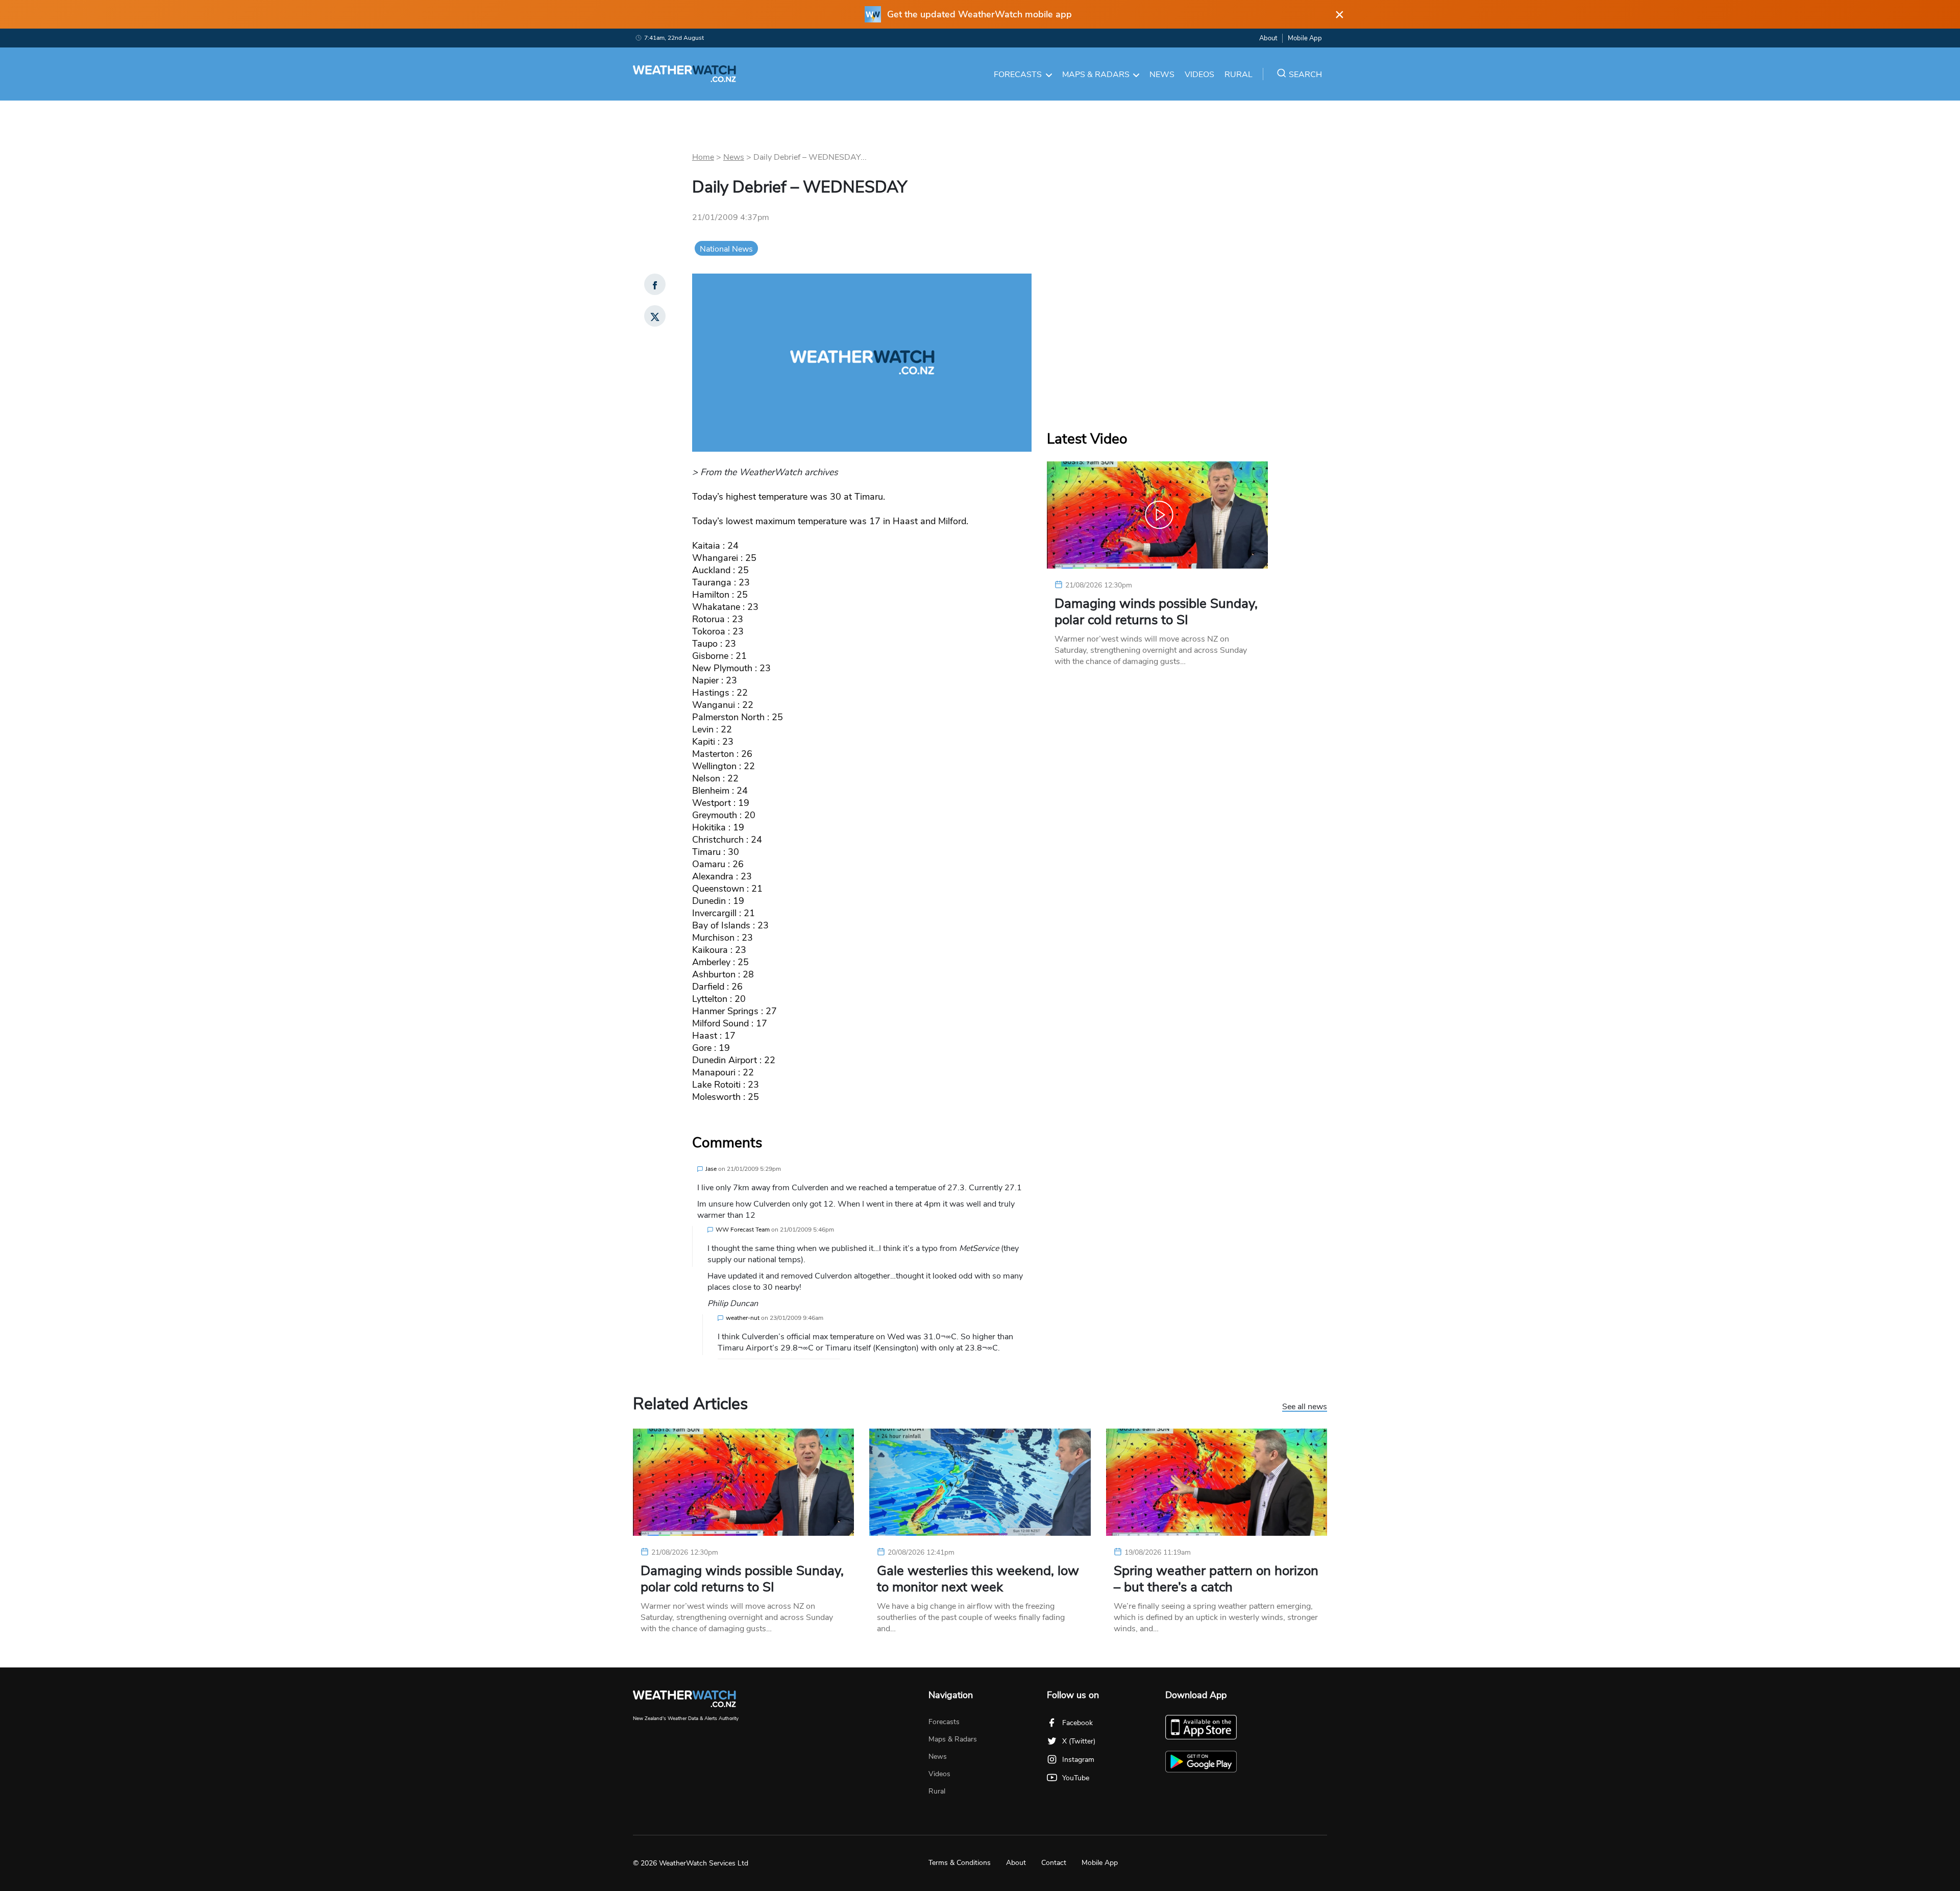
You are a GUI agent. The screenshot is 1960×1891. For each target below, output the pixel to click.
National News (726, 249)
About (1268, 38)
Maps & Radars (1096, 75)
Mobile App (1305, 38)
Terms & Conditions (960, 1863)
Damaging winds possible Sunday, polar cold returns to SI (1156, 612)
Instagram (1078, 1760)
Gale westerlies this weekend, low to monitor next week (978, 1579)
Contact (1054, 1863)
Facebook (1077, 1723)
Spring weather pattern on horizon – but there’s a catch (1216, 1579)
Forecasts (1018, 75)
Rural (1239, 75)
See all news (1305, 1407)
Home (703, 157)
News (1162, 75)
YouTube (1076, 1778)
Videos (1199, 75)
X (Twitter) (1079, 1741)
